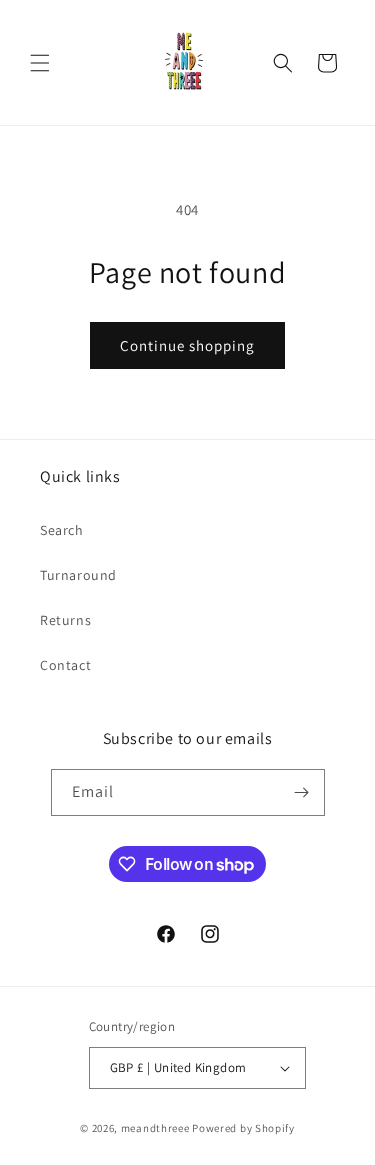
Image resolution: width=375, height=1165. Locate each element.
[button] (40, 63)
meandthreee (155, 1128)
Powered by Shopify (243, 1128)
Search (62, 530)
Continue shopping (187, 345)
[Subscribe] (302, 792)
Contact (65, 665)
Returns (65, 620)
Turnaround (78, 575)
